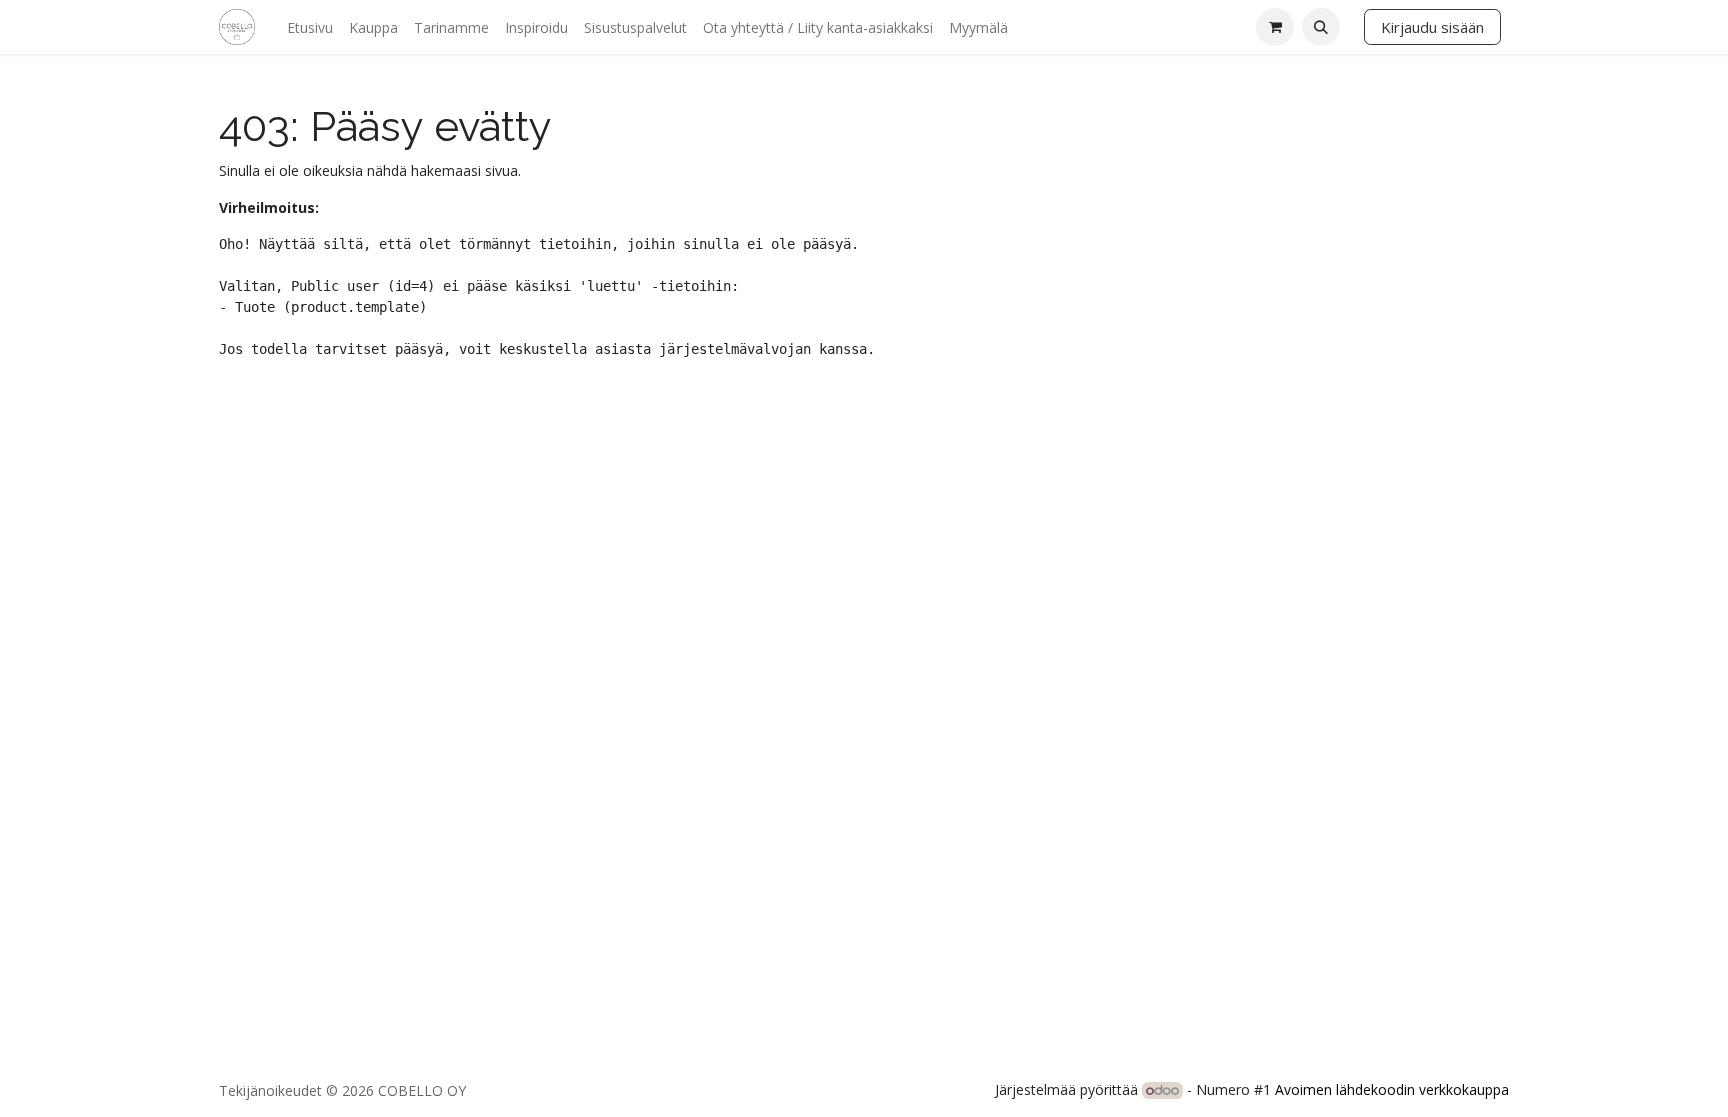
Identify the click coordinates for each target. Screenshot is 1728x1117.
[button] (1321, 27)
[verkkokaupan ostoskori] (1275, 27)
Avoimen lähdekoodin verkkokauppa (1392, 1089)
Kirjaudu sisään (1432, 27)
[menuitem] (310, 27)
